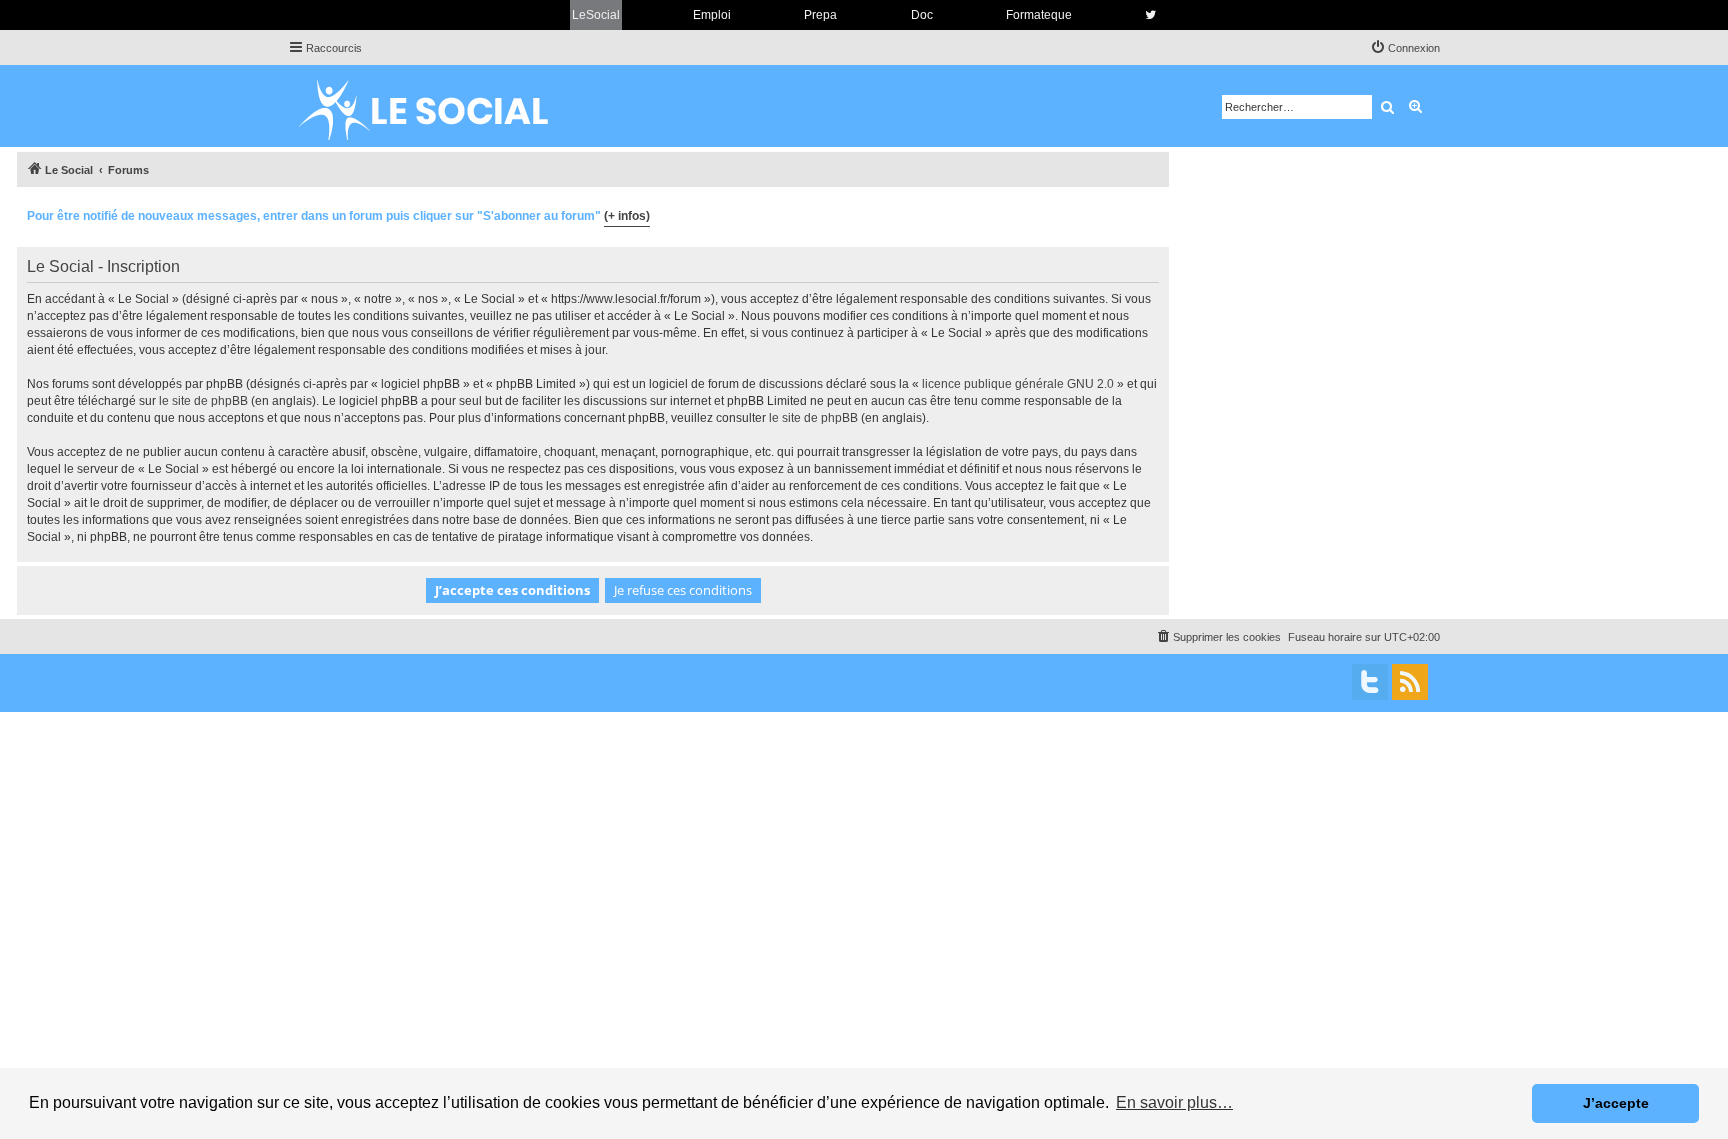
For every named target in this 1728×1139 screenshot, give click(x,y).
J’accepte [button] (1616, 1103)
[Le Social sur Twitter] (1150, 15)
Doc (922, 15)
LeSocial (596, 15)
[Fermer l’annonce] (1153, 213)
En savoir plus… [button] (1174, 1102)
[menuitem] (1405, 48)
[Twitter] (1370, 682)
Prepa (820, 15)
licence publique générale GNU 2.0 (1018, 384)
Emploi (712, 15)
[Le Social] (439, 106)
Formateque (1039, 15)
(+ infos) (627, 216)
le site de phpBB (203, 401)
